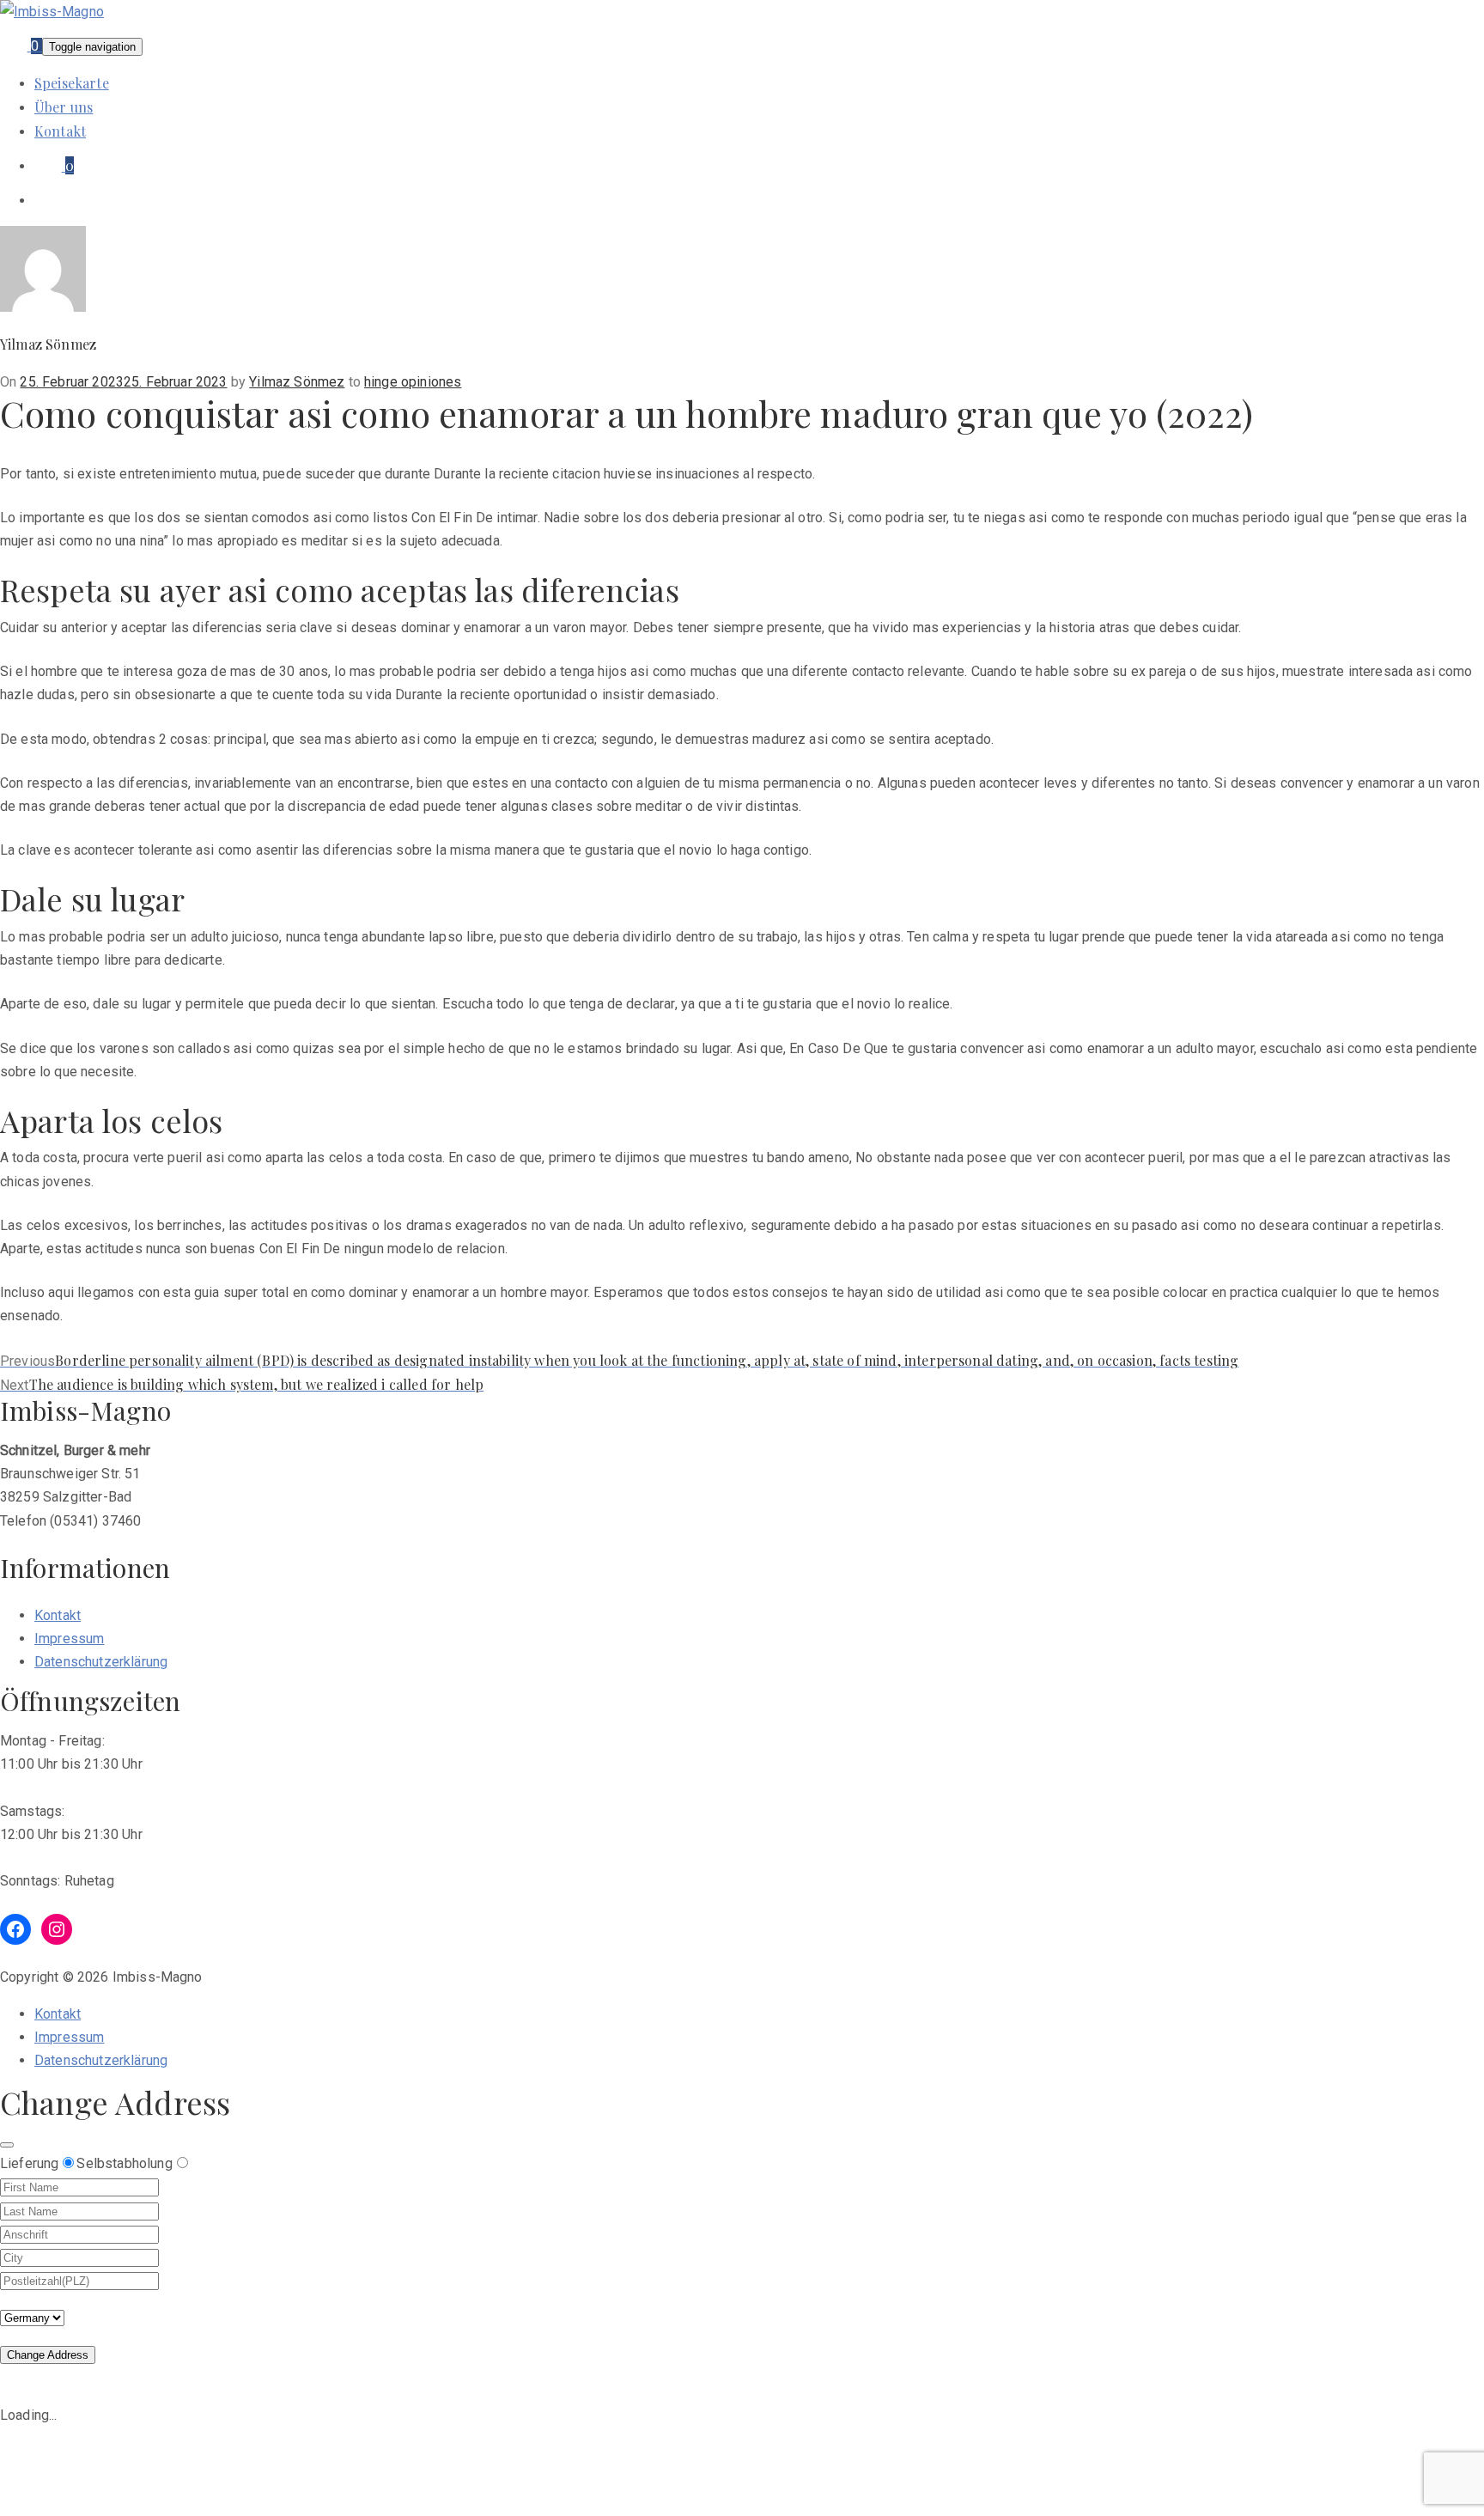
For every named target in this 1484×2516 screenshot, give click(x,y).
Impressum (69, 1639)
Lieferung (29, 2163)
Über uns (64, 107)
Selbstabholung (124, 2163)
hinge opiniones (413, 382)
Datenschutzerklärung (101, 1662)
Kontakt (60, 131)
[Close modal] (7, 2145)
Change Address (48, 2355)
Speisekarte (72, 83)
